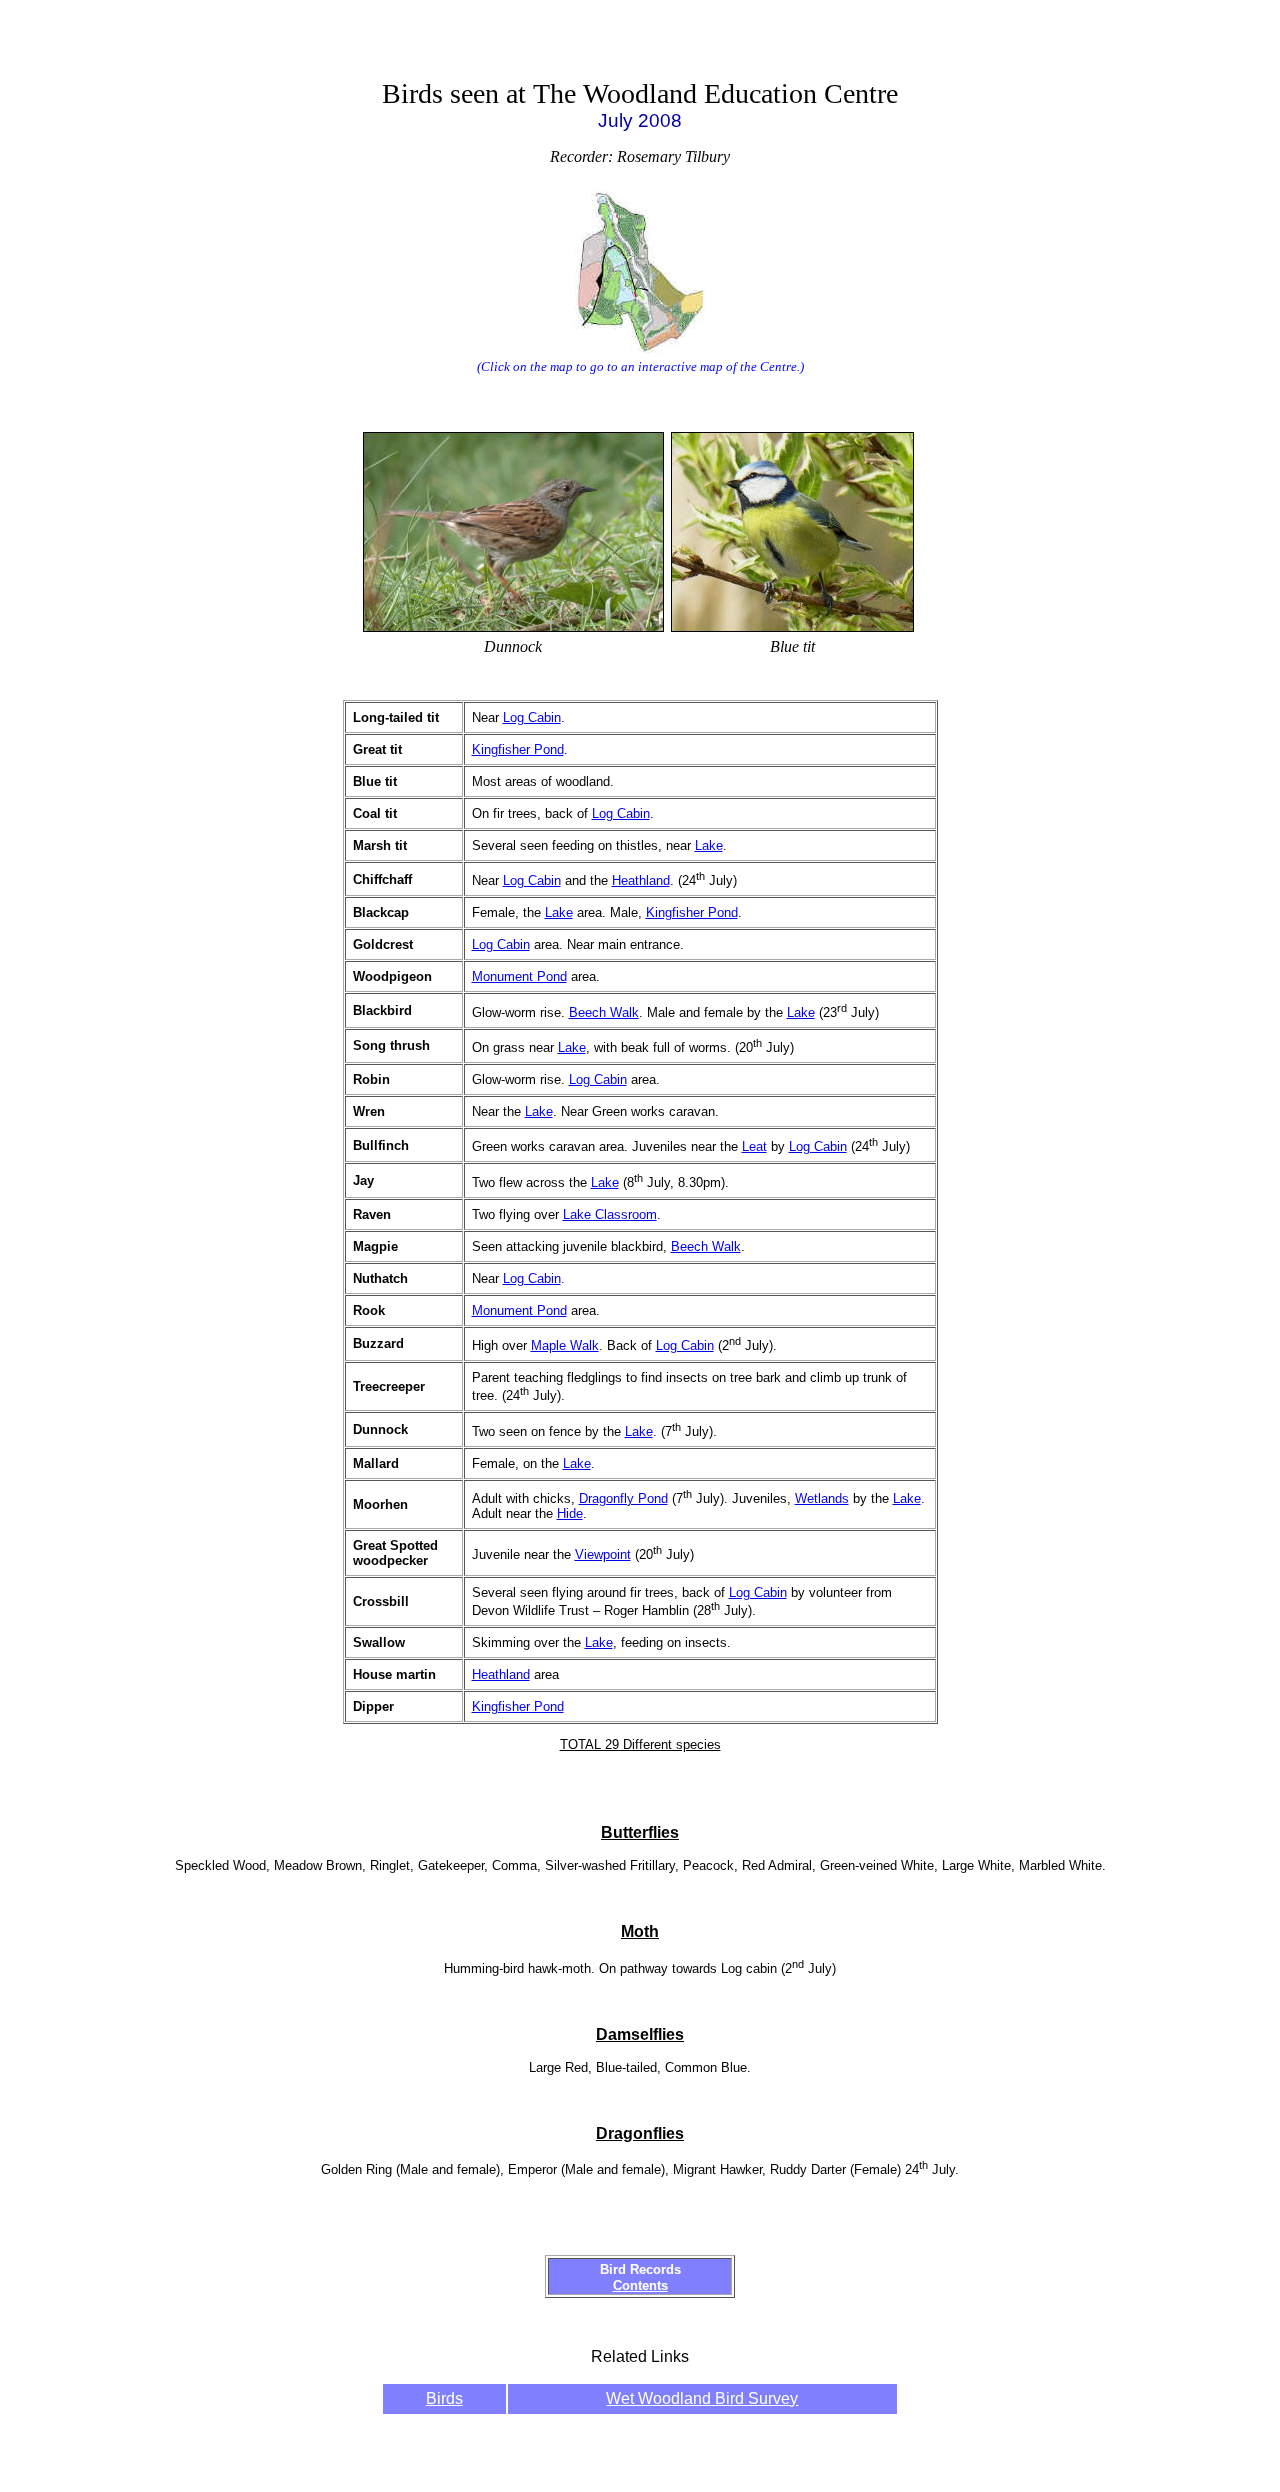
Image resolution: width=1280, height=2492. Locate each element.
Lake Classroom (610, 1214)
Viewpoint (603, 1554)
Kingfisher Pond (518, 749)
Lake (709, 845)
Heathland (641, 880)
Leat (754, 1146)
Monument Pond (519, 976)
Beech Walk (604, 1012)
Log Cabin (532, 717)
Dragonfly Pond (623, 1498)
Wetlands (822, 1498)
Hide (570, 1513)
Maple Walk (565, 1345)
